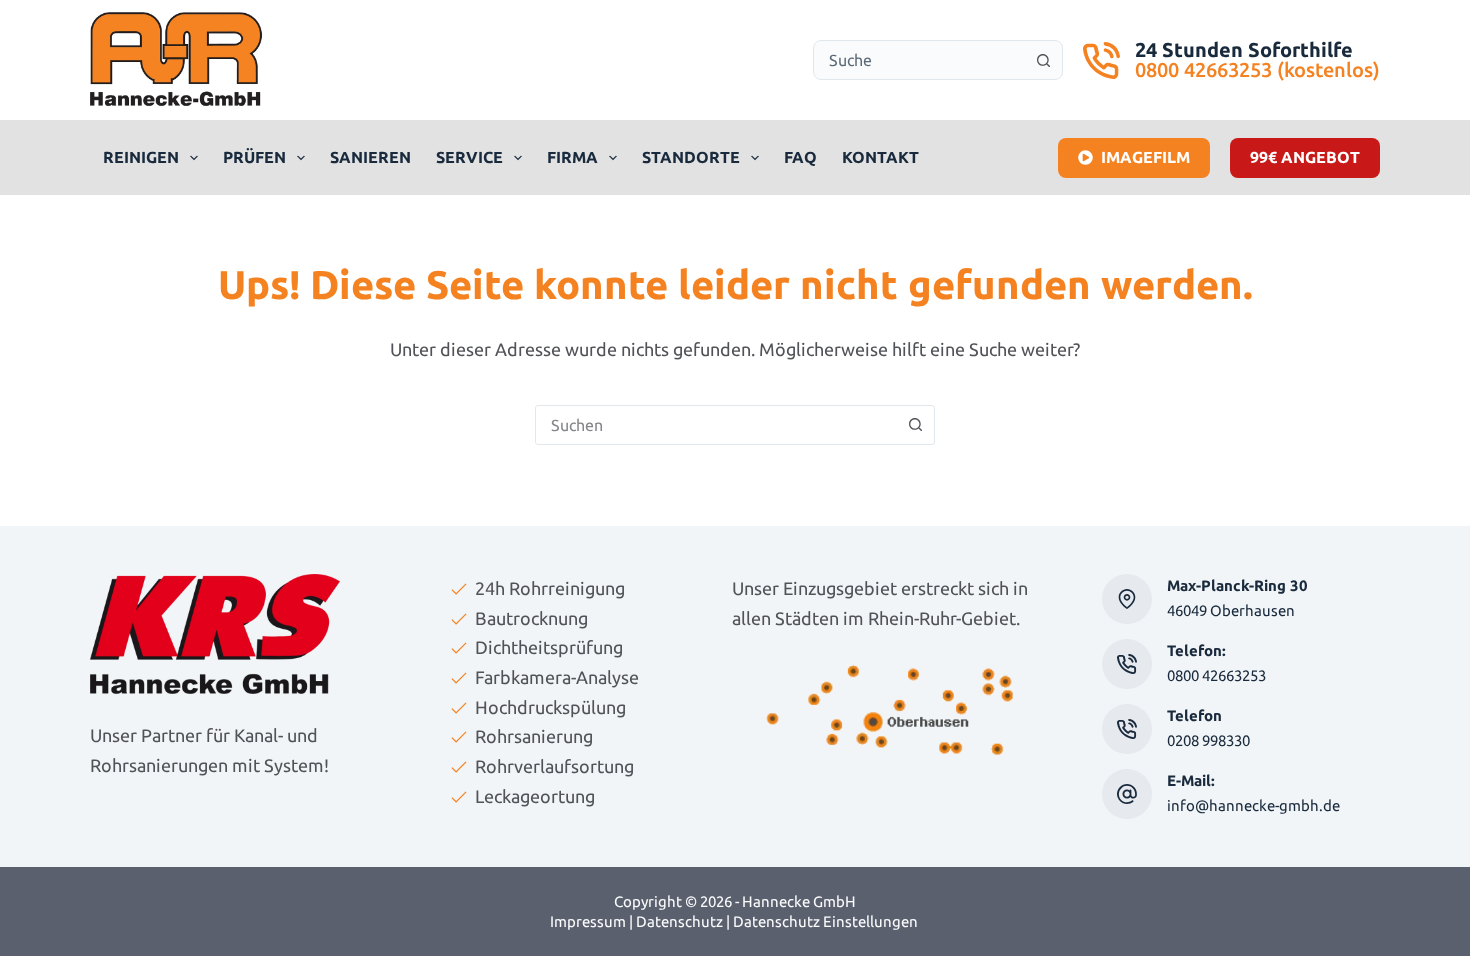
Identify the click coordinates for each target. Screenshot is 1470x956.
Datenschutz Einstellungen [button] (825, 921)
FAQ (800, 157)
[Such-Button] (1043, 60)
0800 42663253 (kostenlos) (1257, 69)
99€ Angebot (1305, 157)
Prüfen (254, 157)
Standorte (691, 157)
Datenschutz (679, 921)
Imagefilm (1145, 157)
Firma (572, 157)
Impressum (588, 921)
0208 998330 (1208, 740)
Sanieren (370, 157)
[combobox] (919, 60)
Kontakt (880, 157)
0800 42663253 (1216, 675)
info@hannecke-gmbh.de (1253, 805)
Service (469, 157)
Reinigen (141, 157)
